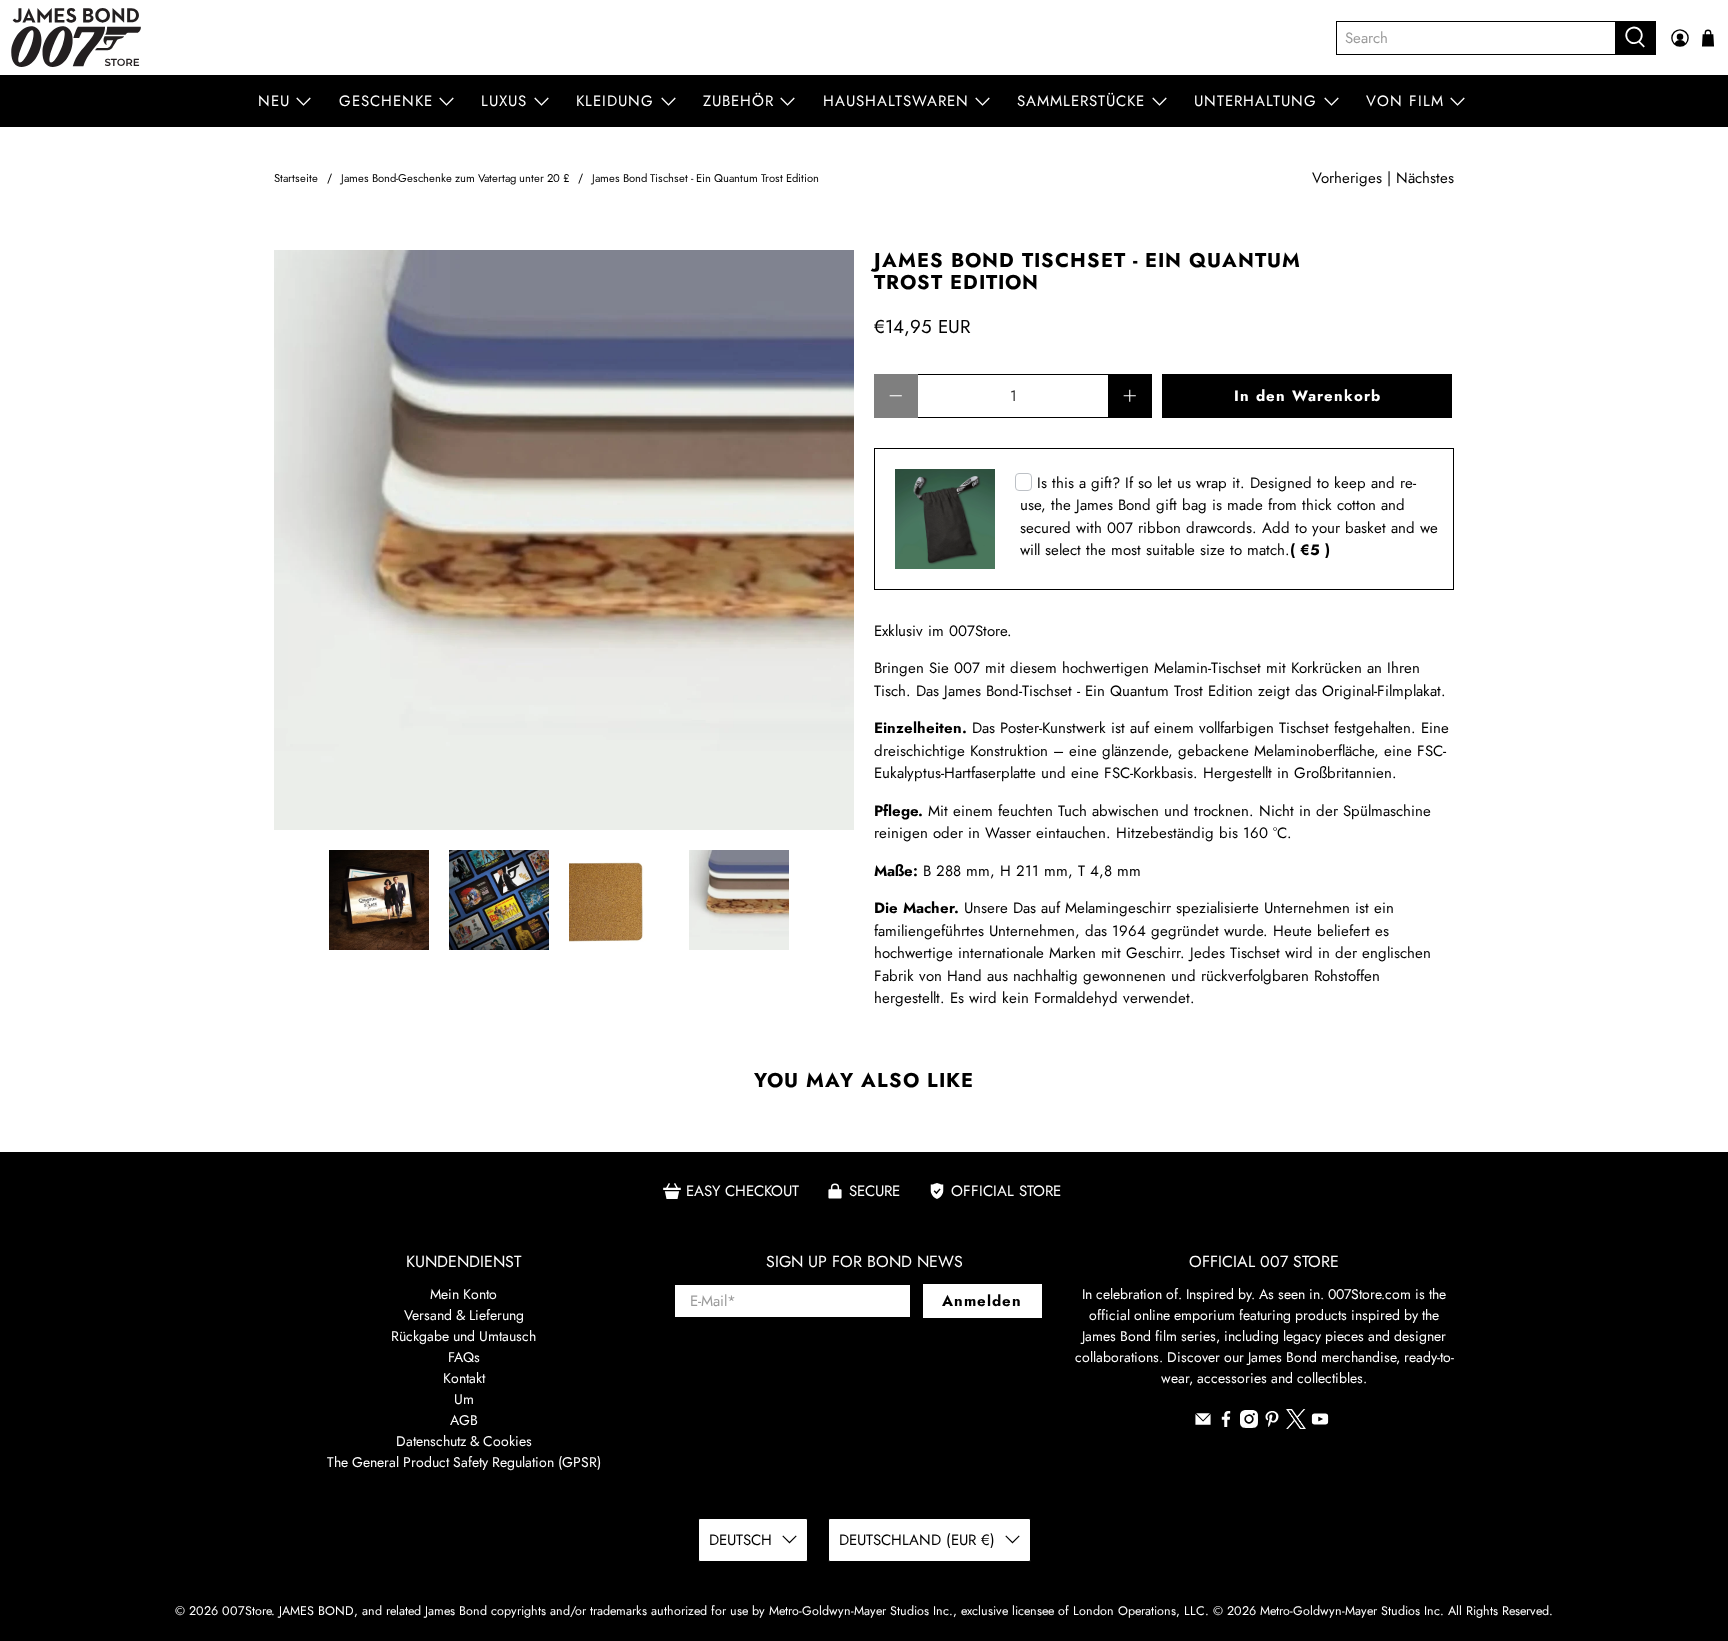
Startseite (296, 178)
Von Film (1405, 101)
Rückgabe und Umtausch (463, 1336)
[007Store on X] (1296, 1424)
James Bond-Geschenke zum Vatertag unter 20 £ (455, 178)
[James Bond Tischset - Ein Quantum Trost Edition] (564, 540)
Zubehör (738, 101)
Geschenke (386, 101)
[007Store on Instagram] (1249, 1423)
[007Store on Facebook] (1226, 1423)
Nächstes (1425, 178)
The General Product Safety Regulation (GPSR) (464, 1462)
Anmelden (982, 1301)
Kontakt (464, 1378)
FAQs (464, 1357)
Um (464, 1399)
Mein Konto (463, 1294)
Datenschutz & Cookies (464, 1441)
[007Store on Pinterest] (1272, 1423)
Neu (274, 101)
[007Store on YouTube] (1320, 1423)
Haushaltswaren (896, 101)
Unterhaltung (1255, 101)
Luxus (504, 101)
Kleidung (615, 101)
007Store (246, 1611)
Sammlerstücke (1081, 101)
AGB (464, 1420)
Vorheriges (1347, 178)
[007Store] (76, 37)
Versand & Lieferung (464, 1315)
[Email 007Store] (1203, 1423)
